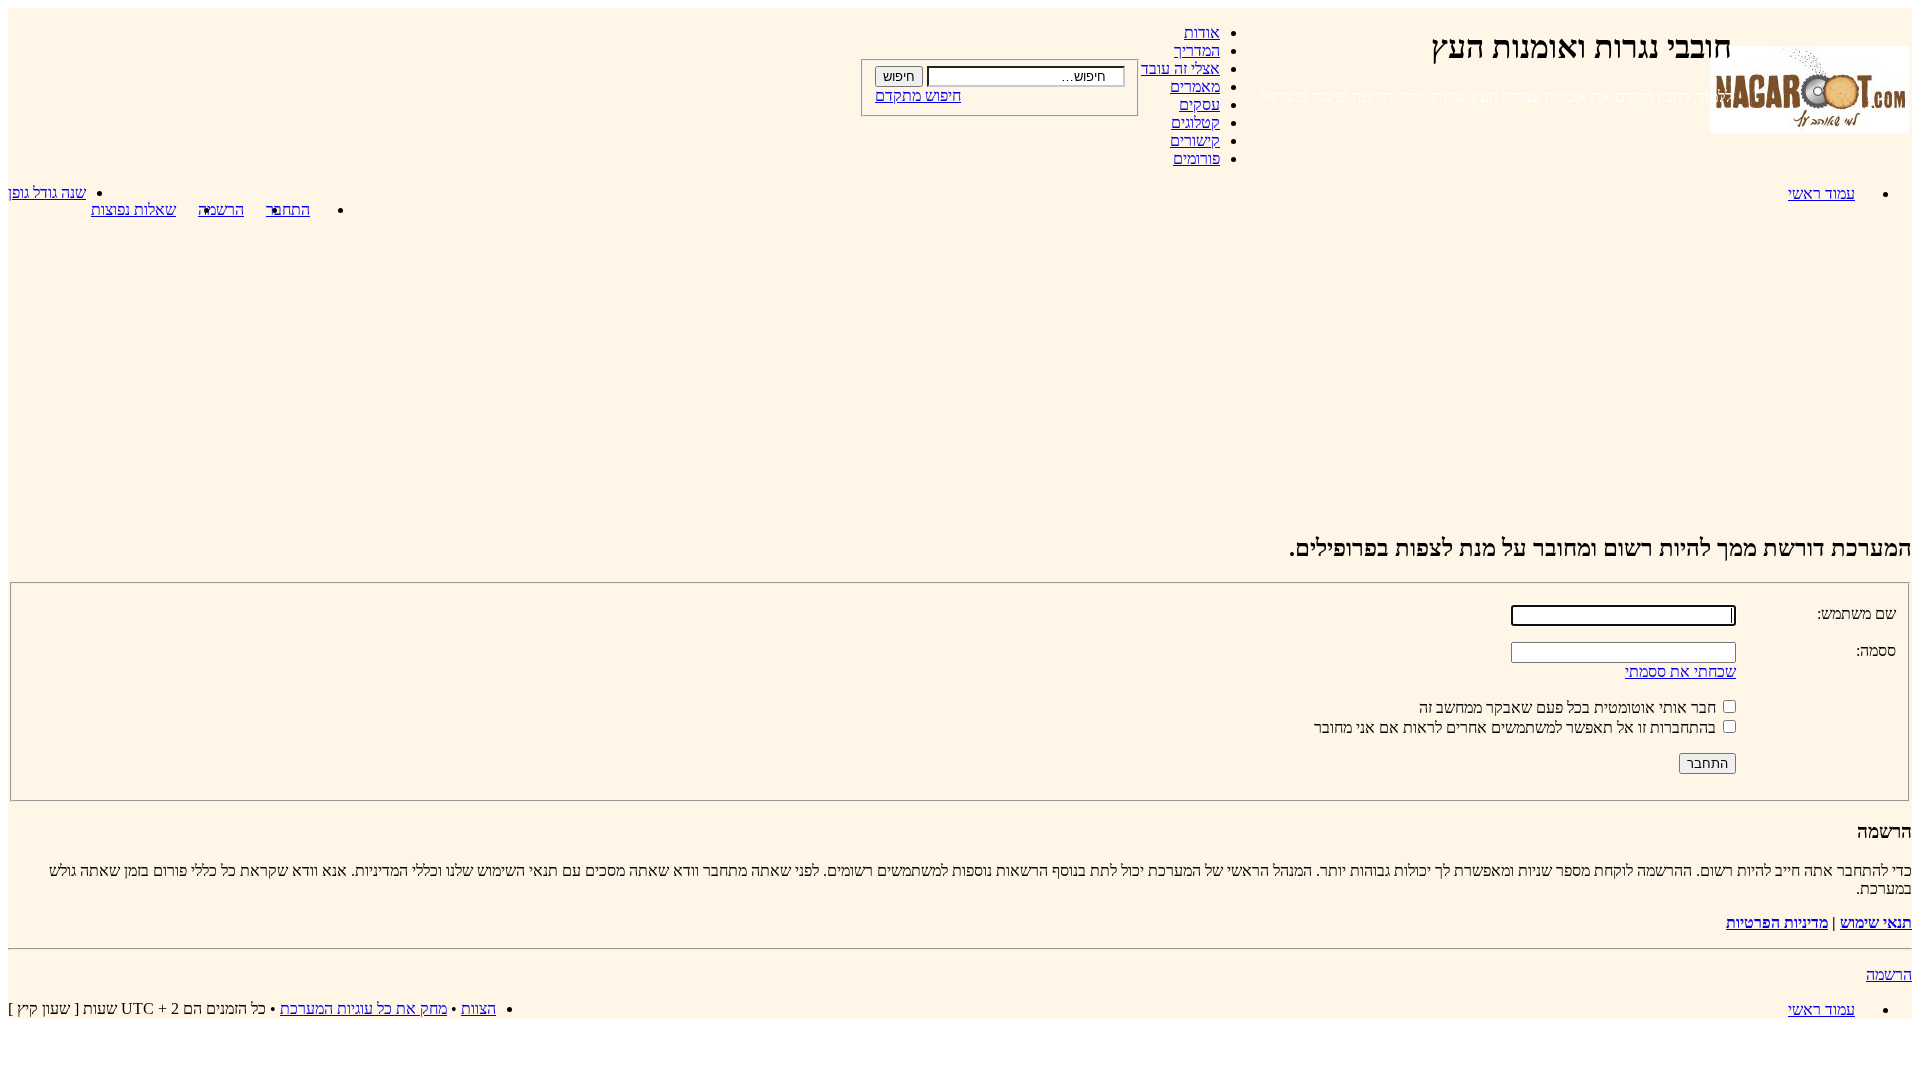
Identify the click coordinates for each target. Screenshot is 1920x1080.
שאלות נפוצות (133, 209)
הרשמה (221, 209)
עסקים (1199, 104)
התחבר (288, 209)
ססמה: (1876, 650)
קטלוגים (1195, 122)
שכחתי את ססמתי (1680, 671)
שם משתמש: (1856, 613)
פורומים (1196, 158)
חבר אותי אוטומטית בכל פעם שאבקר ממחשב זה (1569, 707)
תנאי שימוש (1876, 922)
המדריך (1197, 50)
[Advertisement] (960, 375)
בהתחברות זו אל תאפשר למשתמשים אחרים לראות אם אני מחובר (1517, 727)
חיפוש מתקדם (918, 95)
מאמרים (1195, 86)
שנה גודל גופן (47, 192)
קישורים (1195, 140)
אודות (1202, 32)
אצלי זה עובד (1180, 68)
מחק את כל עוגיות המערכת (363, 1008)
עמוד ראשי (1821, 193)
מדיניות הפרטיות (1777, 922)
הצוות (478, 1008)
